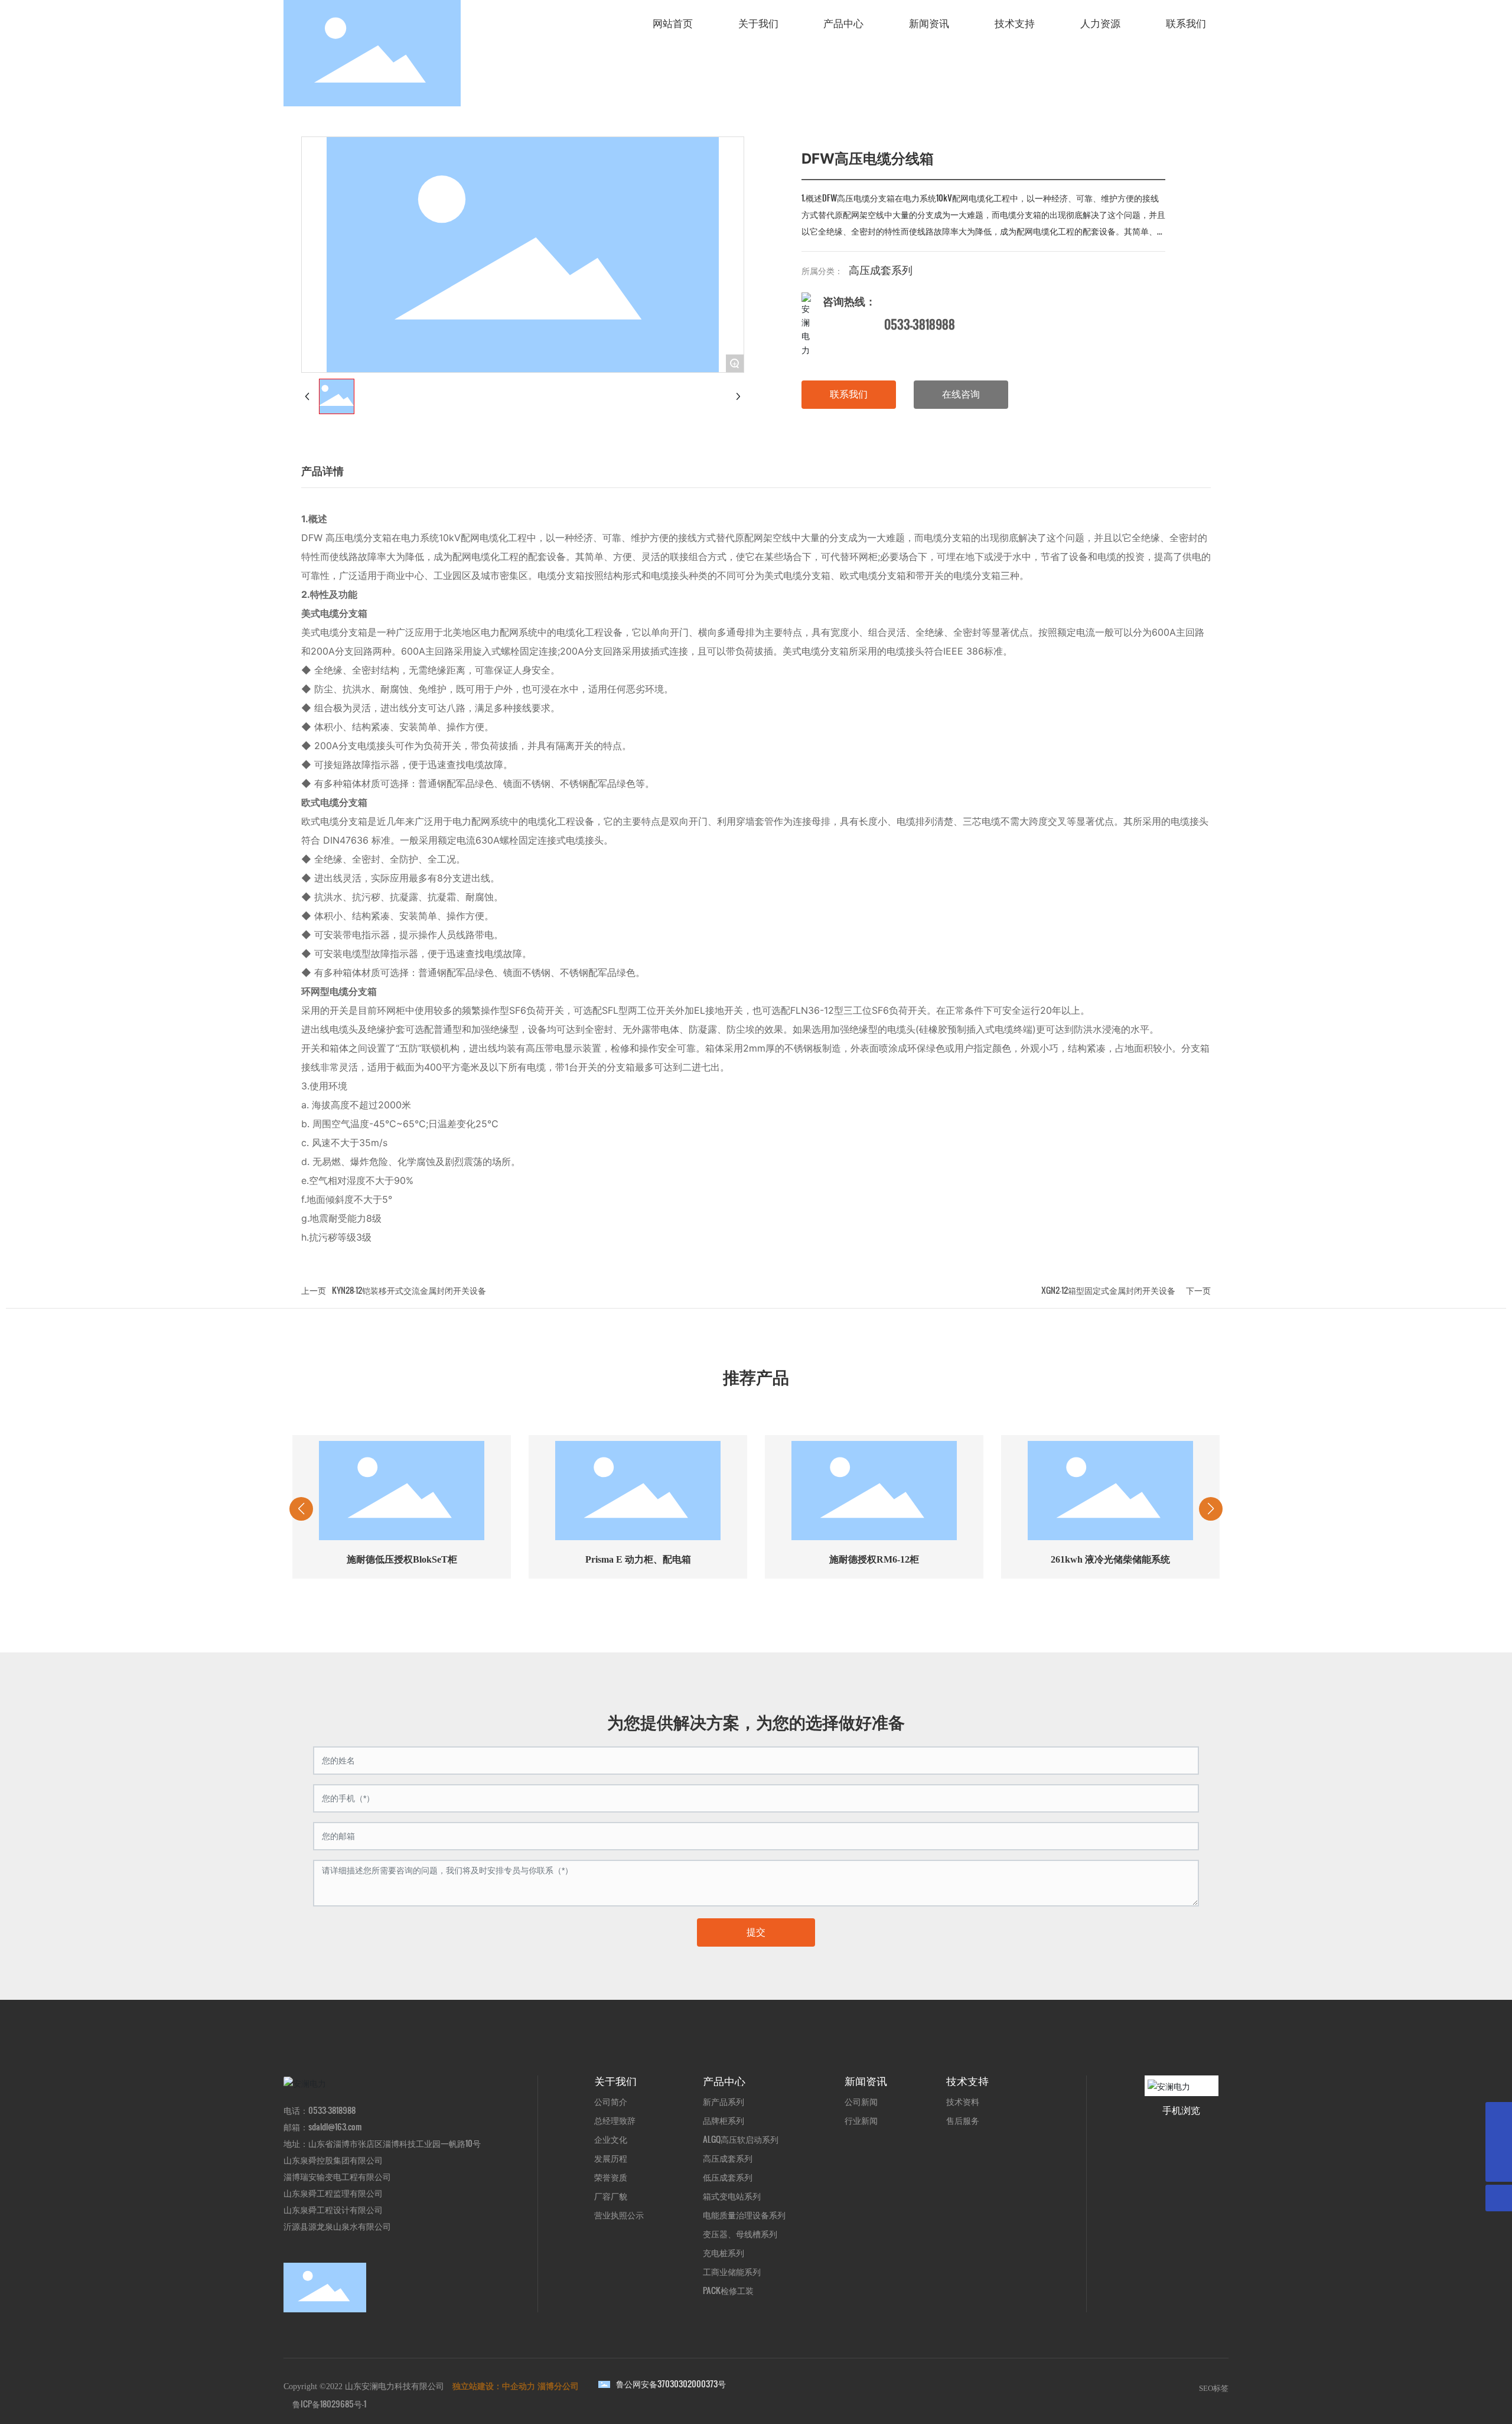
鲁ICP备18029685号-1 (329, 2404)
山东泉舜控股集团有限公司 (333, 2160)
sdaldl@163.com (335, 2127)
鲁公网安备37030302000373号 (671, 2384)
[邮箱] (1499, 2115)
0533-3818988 (920, 324)
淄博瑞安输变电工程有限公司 (337, 2176)
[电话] (1499, 2142)
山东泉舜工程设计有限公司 (333, 2209)
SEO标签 (1214, 2388)
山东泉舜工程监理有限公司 (333, 2193)
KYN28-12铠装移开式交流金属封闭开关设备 (409, 1290)
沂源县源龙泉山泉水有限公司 (337, 2226)
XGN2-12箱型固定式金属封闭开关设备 (1108, 1290)
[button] (661, 1610)
